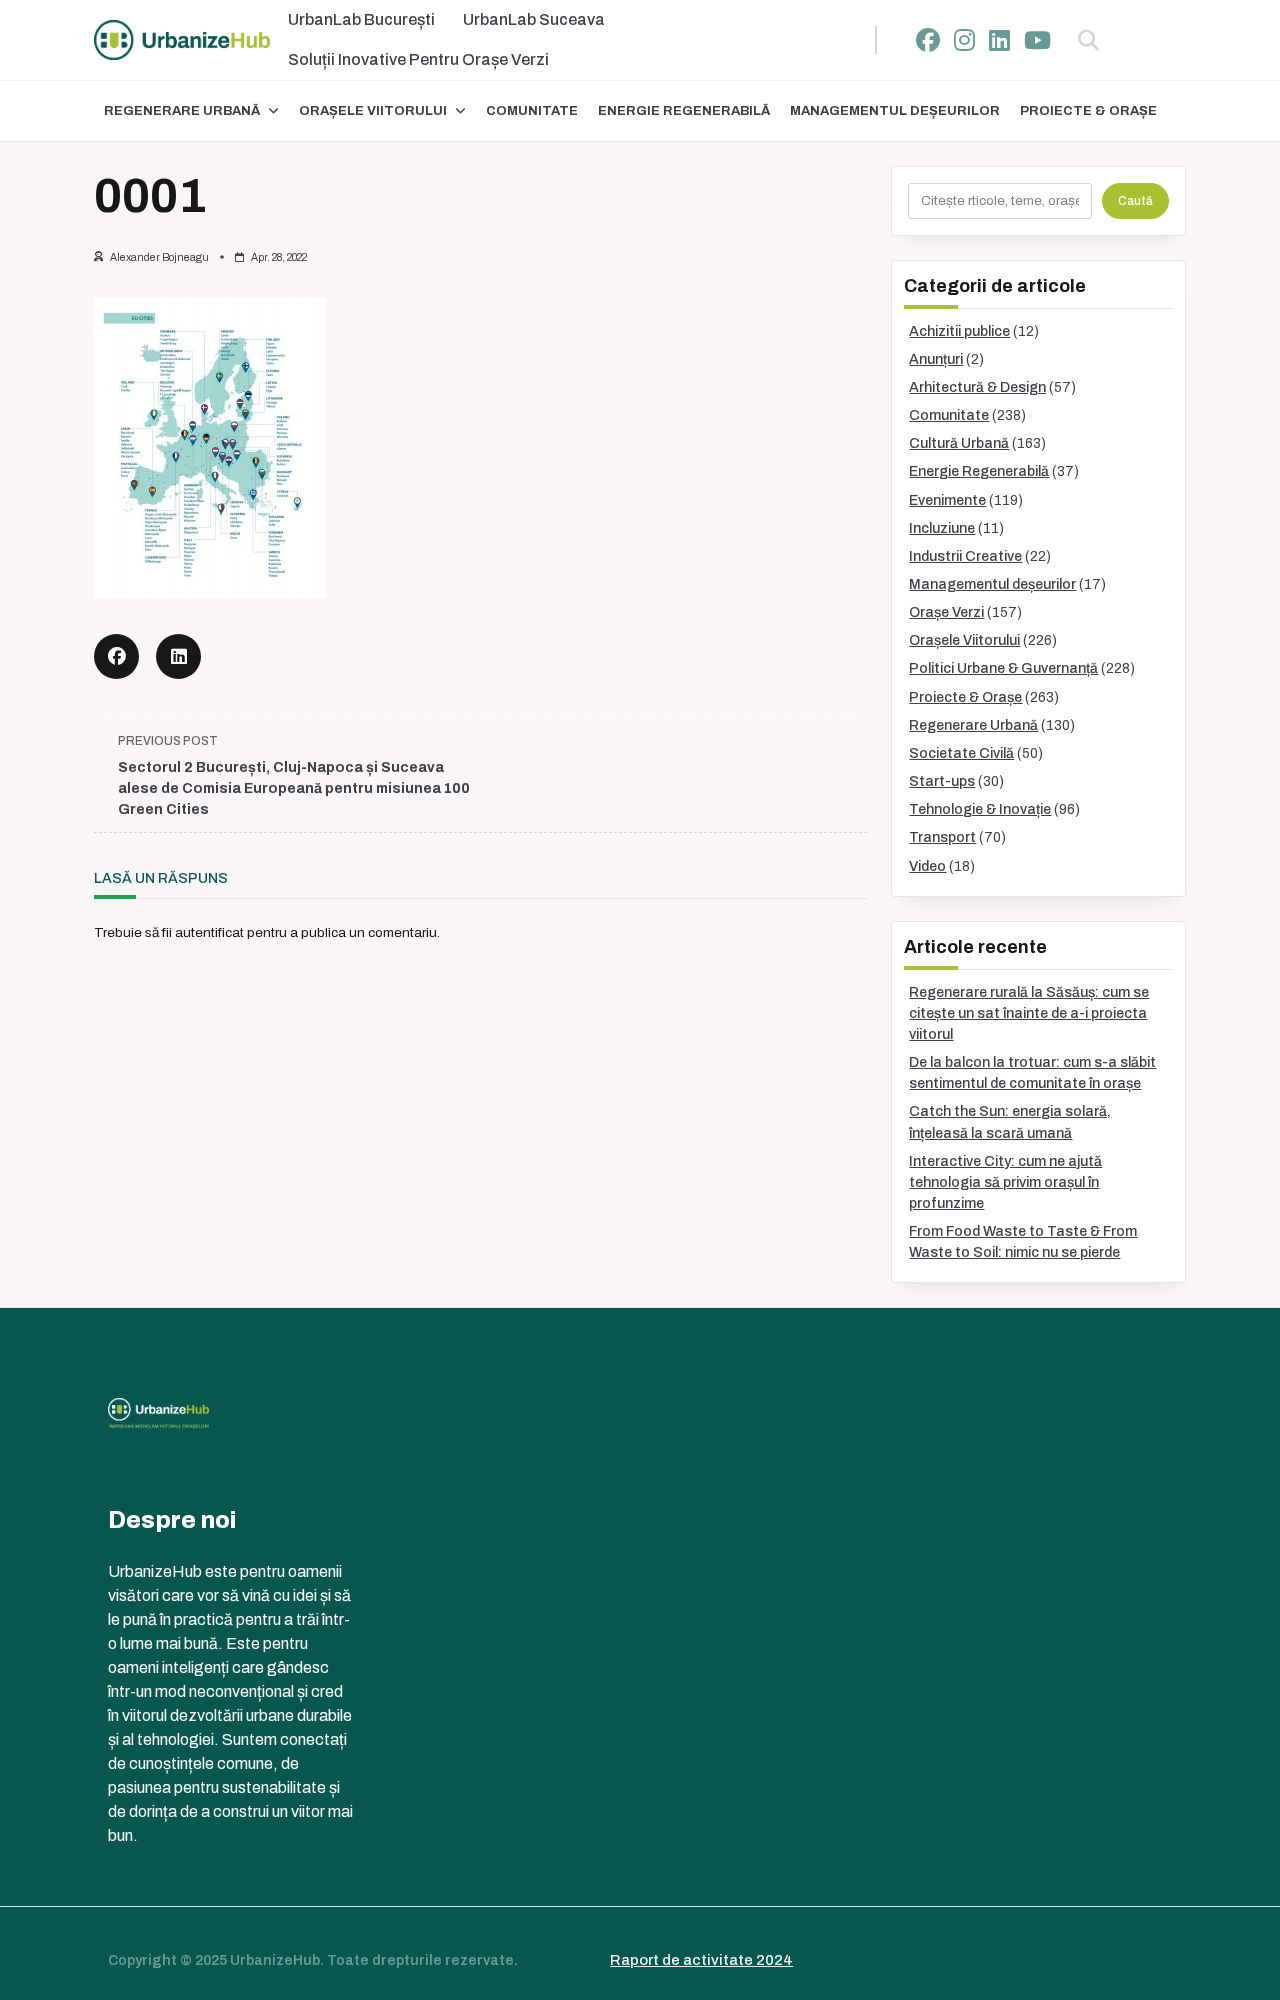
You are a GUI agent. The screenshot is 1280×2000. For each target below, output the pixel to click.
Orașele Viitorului (373, 111)
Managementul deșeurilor (895, 111)
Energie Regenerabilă (684, 111)
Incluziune (942, 528)
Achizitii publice (959, 331)
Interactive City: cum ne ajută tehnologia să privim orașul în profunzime (1005, 1182)
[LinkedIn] (999, 40)
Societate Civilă (961, 753)
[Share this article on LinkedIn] (178, 656)
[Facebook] (928, 40)
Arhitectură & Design (977, 387)
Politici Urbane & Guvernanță (1003, 668)
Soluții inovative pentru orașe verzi (418, 59)
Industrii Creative (965, 556)
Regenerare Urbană (182, 111)
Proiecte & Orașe (1088, 111)
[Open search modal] (1088, 40)
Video (927, 866)
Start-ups (942, 781)
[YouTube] (1037, 40)
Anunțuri (936, 359)
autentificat (209, 932)
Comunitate (532, 111)
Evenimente (947, 500)
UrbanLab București (361, 19)
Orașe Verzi (946, 612)
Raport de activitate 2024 (701, 1960)
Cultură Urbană (959, 443)
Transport (942, 837)
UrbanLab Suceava (534, 19)
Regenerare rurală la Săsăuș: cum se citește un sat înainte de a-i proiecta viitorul (1029, 1013)
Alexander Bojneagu (159, 257)
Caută (1135, 201)
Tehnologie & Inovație (980, 809)
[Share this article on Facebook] (116, 656)
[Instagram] (964, 40)
